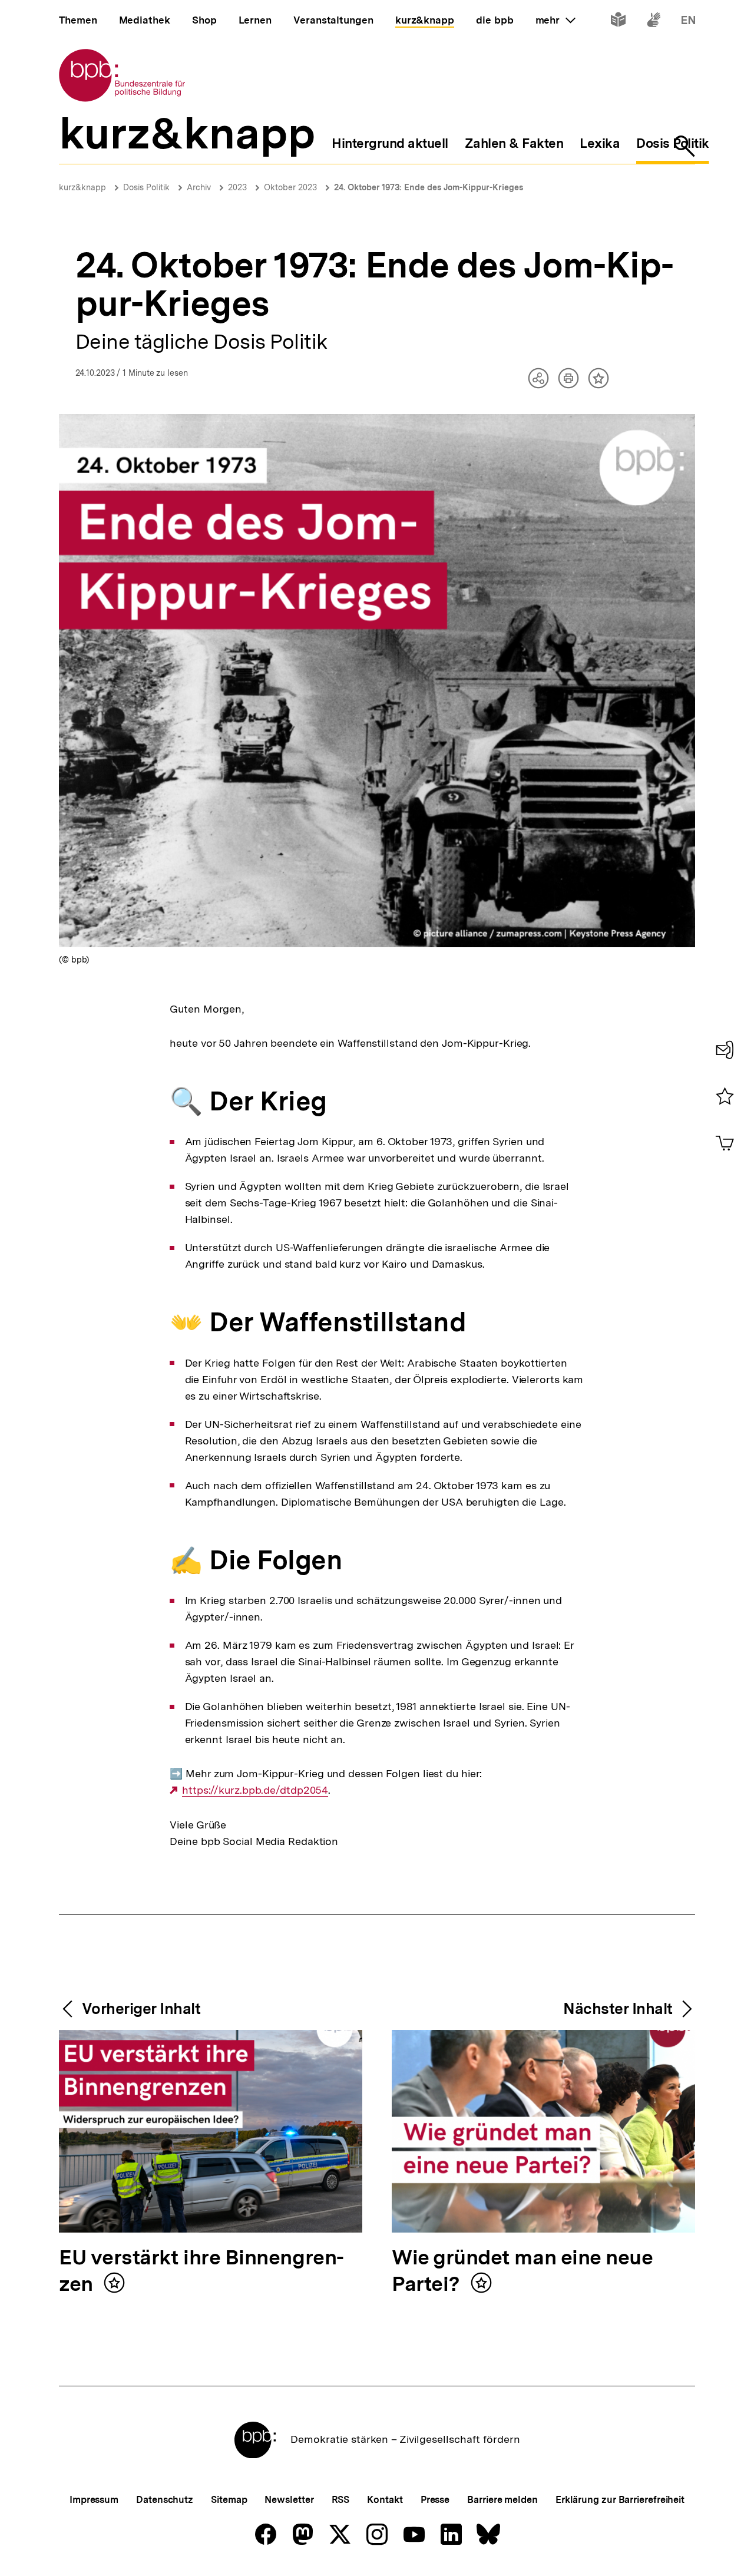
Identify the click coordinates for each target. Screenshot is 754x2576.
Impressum (94, 2500)
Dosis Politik (146, 187)
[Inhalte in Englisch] (688, 22)
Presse (435, 2500)
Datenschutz (165, 2500)
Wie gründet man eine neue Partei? (522, 2271)
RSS (341, 2500)
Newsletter (289, 2500)
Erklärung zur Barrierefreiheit (620, 2500)
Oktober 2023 (290, 187)
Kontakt (385, 2500)
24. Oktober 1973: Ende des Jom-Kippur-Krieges (429, 187)
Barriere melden (502, 2500)
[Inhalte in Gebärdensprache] (654, 22)
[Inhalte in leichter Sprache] (618, 22)
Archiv (199, 187)
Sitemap (229, 2500)
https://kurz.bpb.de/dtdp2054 (255, 1790)
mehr (555, 20)
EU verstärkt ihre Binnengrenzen (201, 2271)
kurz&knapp (82, 187)
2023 (237, 187)
